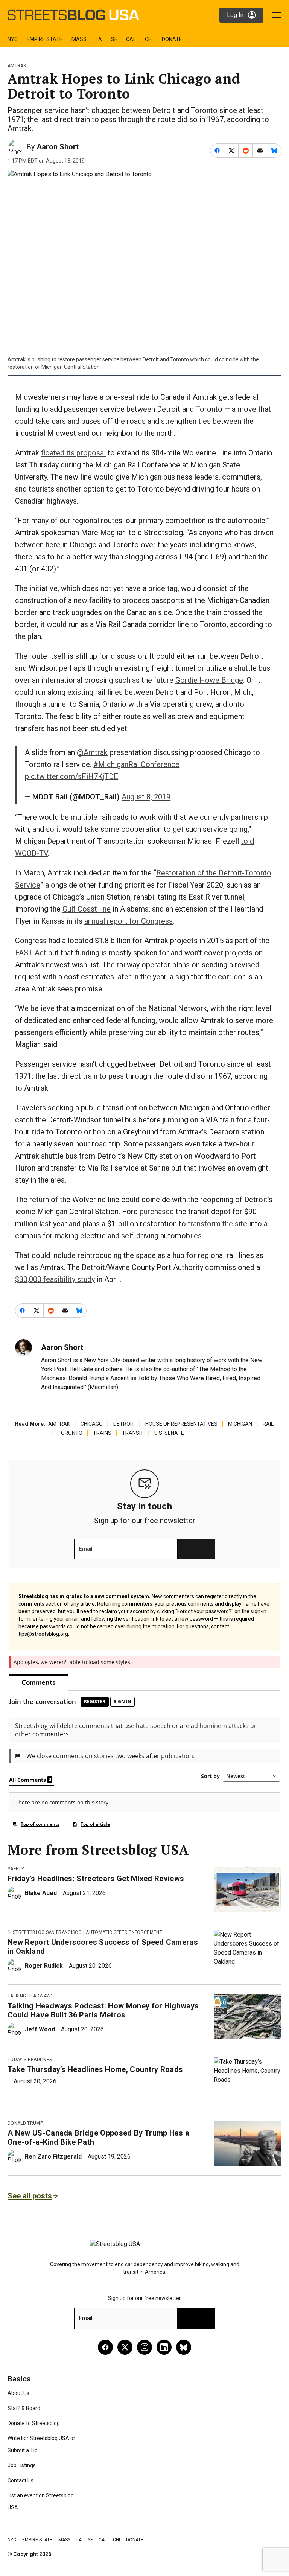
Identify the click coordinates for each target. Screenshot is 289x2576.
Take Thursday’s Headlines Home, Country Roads (95, 2069)
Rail (268, 1424)
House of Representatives (181, 1424)
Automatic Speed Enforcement (124, 1932)
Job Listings (22, 2465)
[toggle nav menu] (277, 15)
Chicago (92, 1424)
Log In (235, 15)
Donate (172, 39)
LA (99, 39)
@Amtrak (92, 752)
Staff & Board (24, 2408)
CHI (149, 39)
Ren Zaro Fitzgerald (53, 2157)
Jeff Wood (40, 2029)
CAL (131, 39)
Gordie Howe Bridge (209, 680)
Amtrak (17, 66)
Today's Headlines (30, 2060)
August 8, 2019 (146, 797)
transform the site (218, 1224)
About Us (18, 2393)
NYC (13, 39)
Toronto (70, 1433)
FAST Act (31, 953)
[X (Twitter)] (125, 2347)
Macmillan (103, 1387)
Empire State (45, 39)
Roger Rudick (44, 1966)
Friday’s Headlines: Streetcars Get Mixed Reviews (96, 1879)
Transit (133, 1433)
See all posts (30, 2196)
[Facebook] (105, 2347)
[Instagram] (144, 2347)
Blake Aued (41, 1893)
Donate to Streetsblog (34, 2423)
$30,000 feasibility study (55, 1279)
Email (86, 1549)
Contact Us (21, 2480)
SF (114, 39)
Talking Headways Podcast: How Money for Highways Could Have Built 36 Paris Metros (103, 2010)
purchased (157, 1212)
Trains (102, 1433)
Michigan (240, 1424)
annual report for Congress (129, 921)
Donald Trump (25, 2123)
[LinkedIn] (164, 2347)
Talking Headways (30, 1996)
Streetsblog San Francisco (47, 1932)
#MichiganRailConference (136, 764)
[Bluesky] (184, 2347)
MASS (79, 39)
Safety (16, 1869)
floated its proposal (73, 453)
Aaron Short (58, 147)
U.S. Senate (169, 1433)
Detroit (124, 1424)
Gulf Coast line (87, 909)
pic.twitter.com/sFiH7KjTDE (71, 776)
